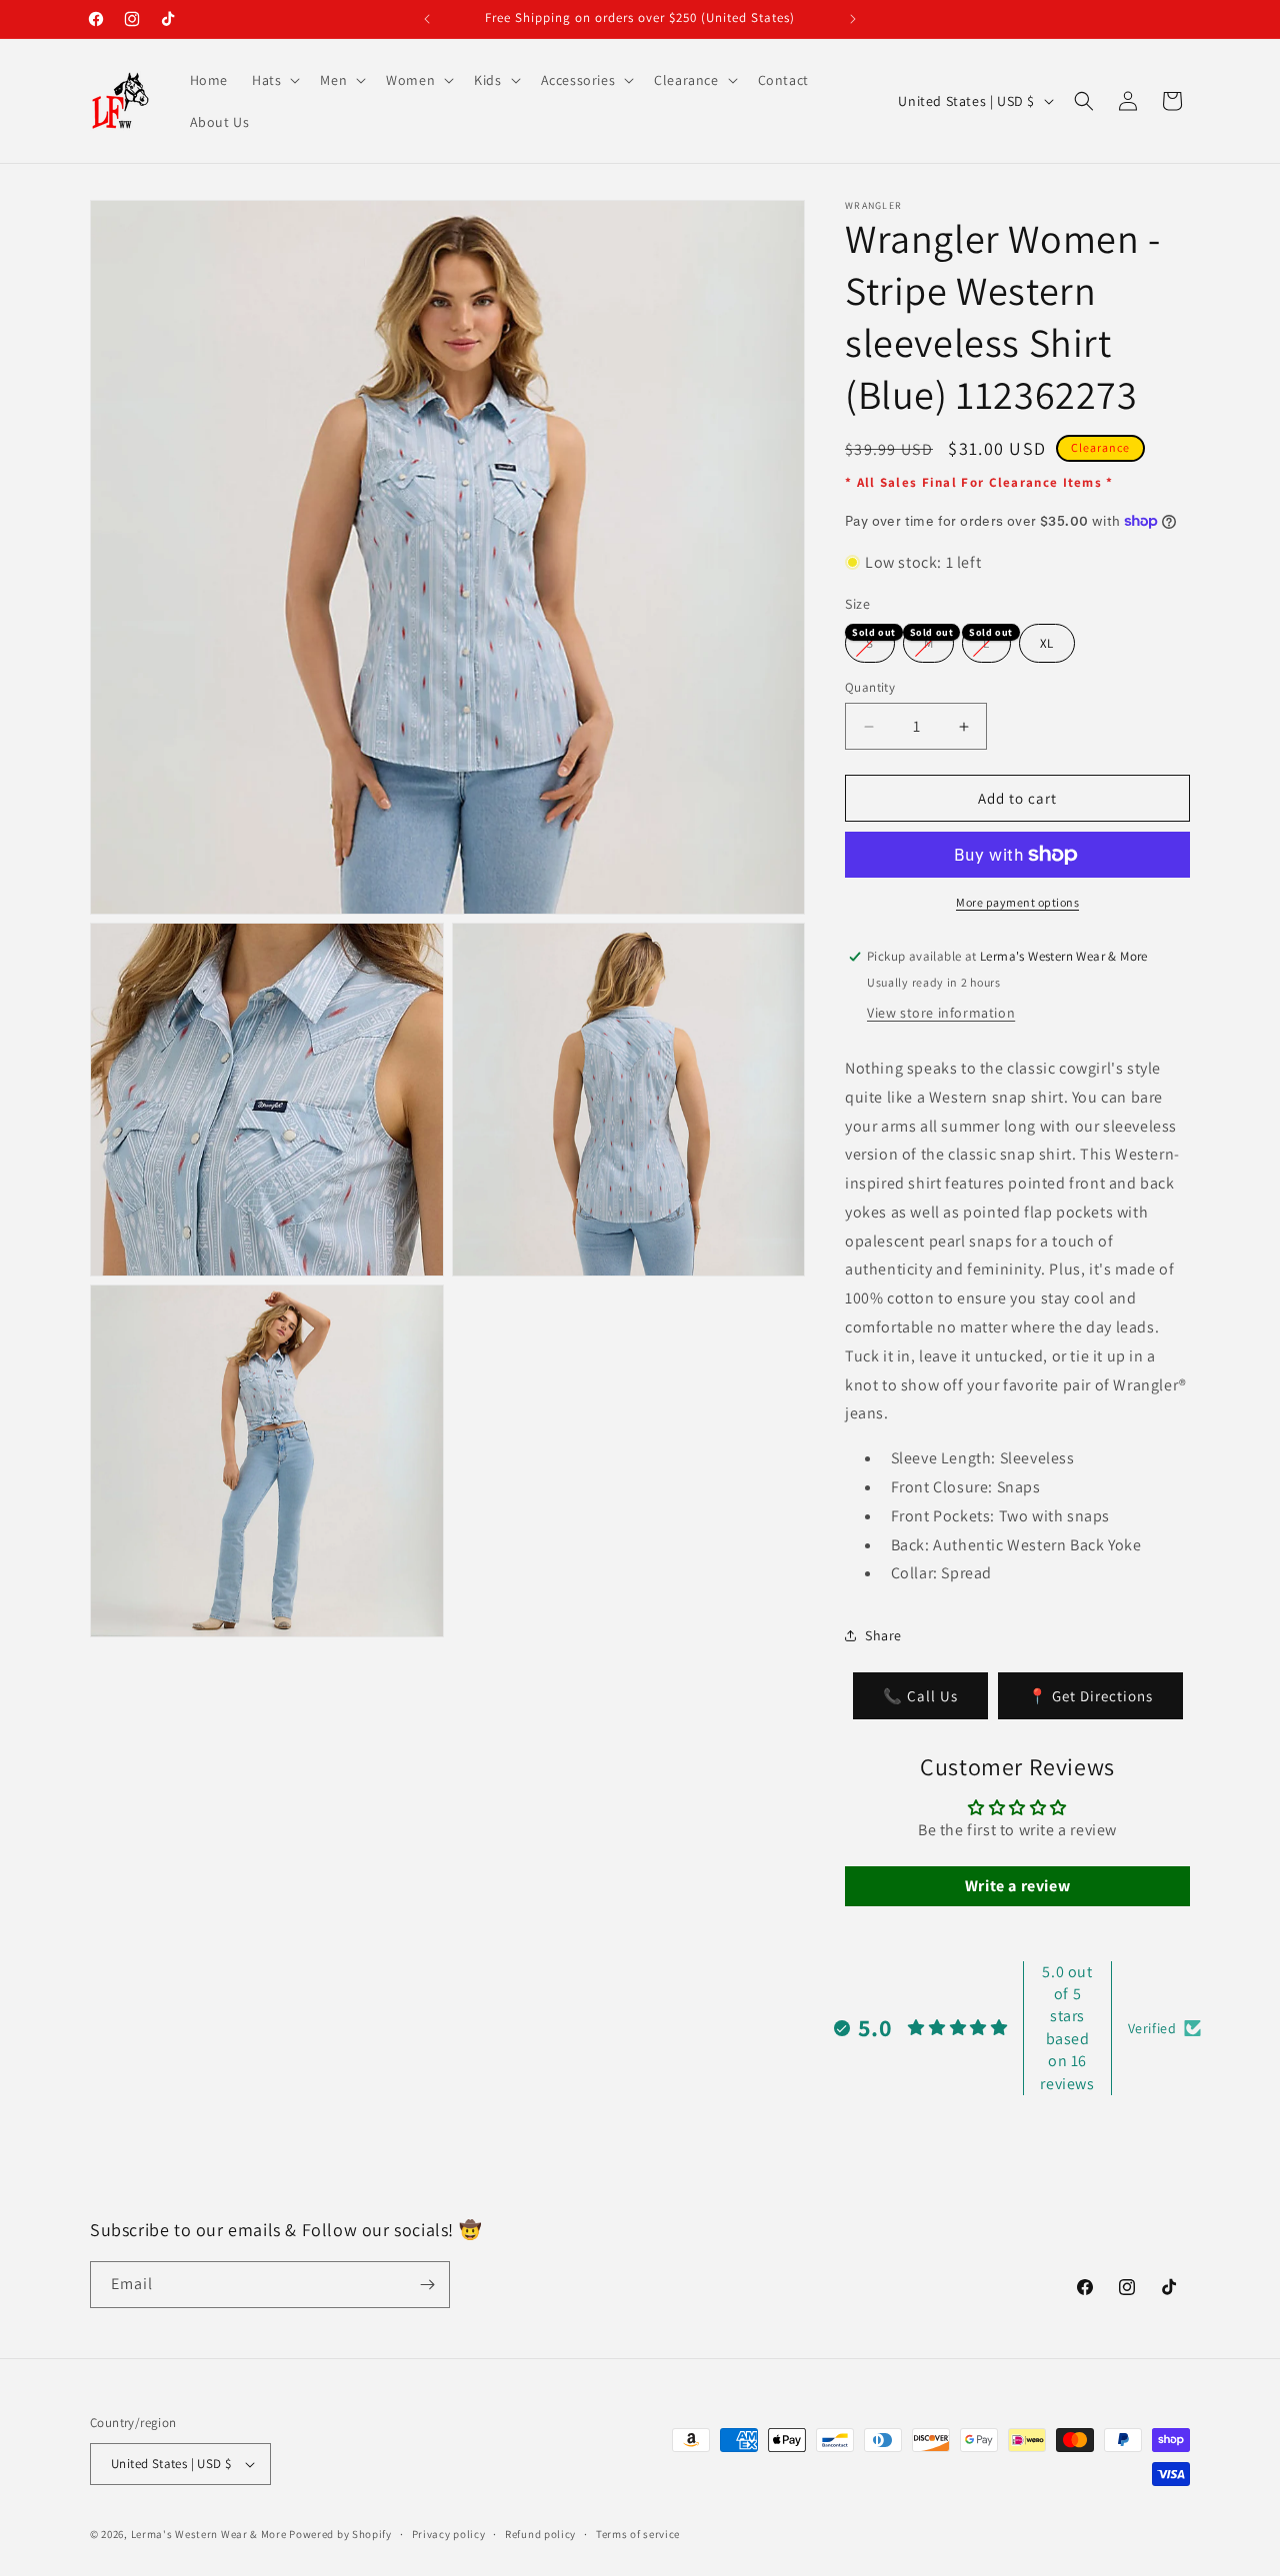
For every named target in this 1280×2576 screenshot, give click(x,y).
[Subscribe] (427, 2285)
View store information (941, 1013)
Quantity (870, 687)
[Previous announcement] (427, 19)
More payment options (1017, 902)
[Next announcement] (853, 19)
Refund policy (540, 2534)
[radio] (870, 643)
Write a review (1017, 1886)
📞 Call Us (920, 1696)
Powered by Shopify (340, 2534)
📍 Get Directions (1090, 1696)
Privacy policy (449, 2534)
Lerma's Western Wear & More (209, 2534)
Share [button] (883, 1635)
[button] (274, 80)
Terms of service (638, 2534)
